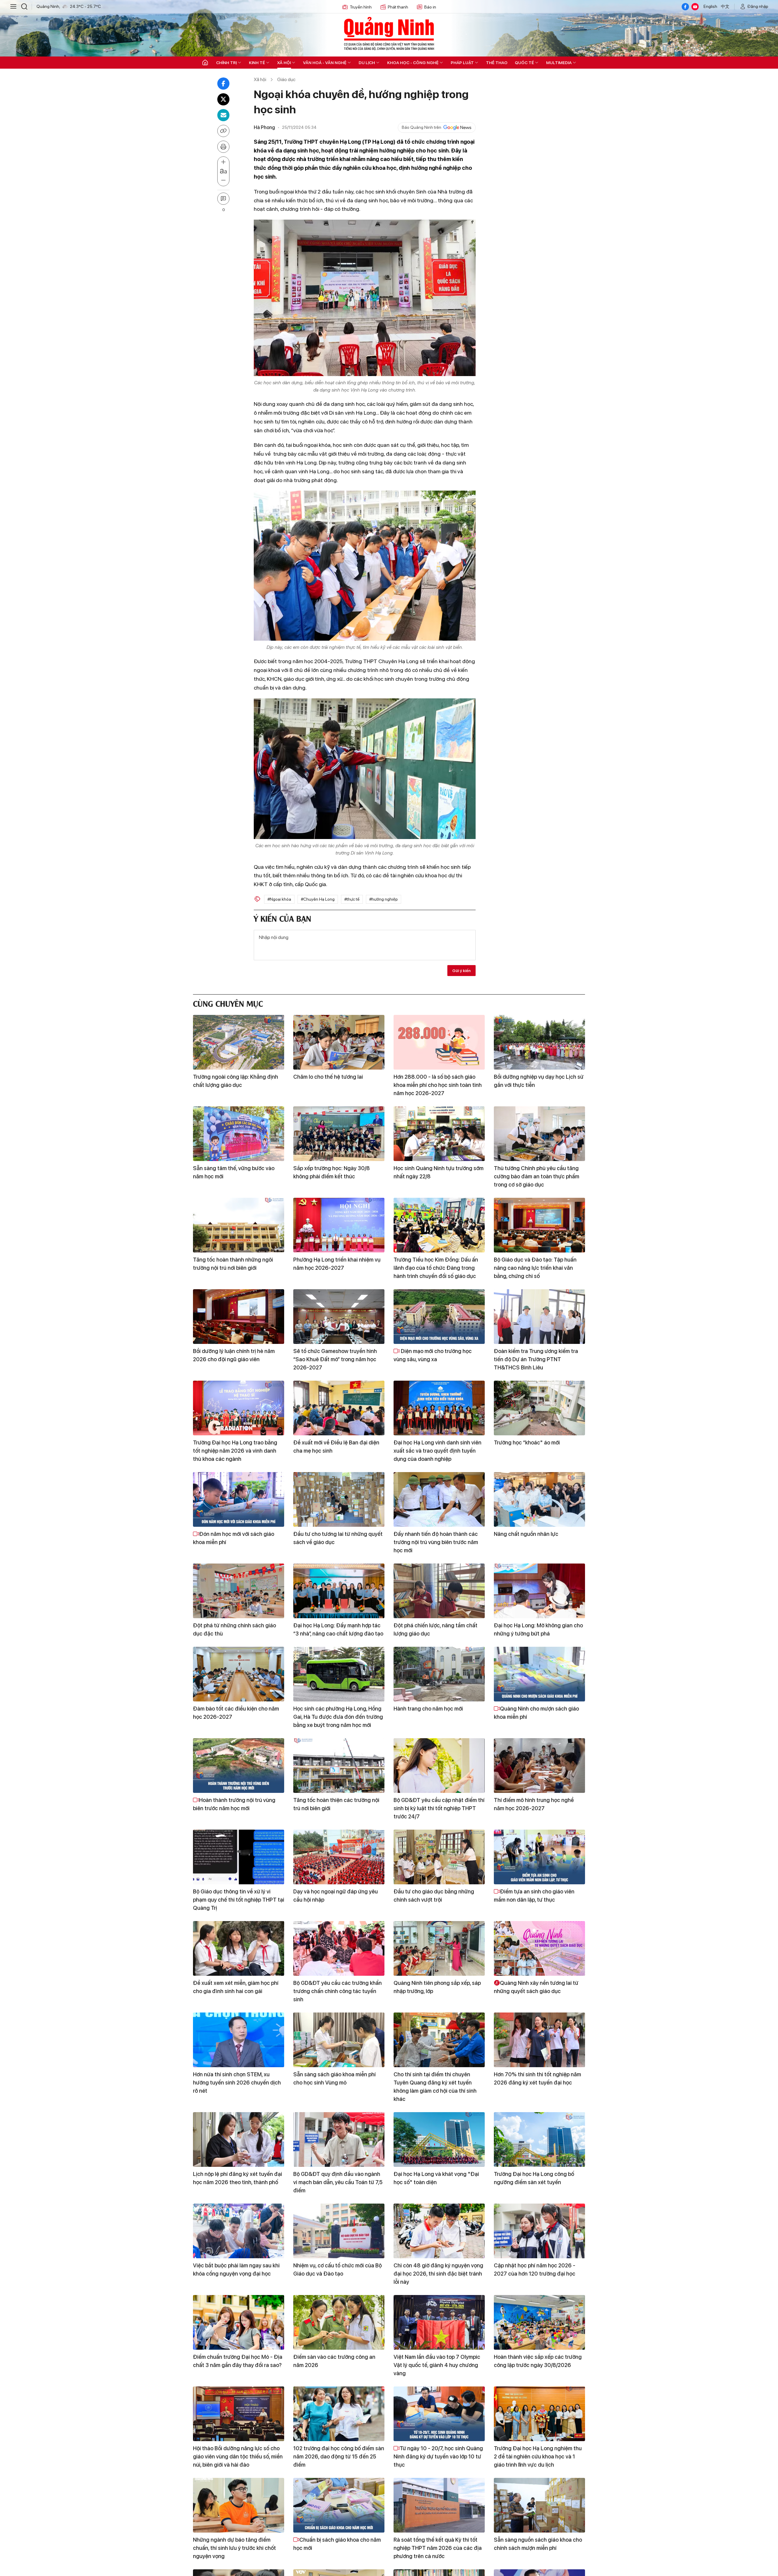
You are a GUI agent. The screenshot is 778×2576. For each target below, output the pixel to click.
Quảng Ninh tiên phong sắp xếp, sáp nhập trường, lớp (437, 1987)
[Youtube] (695, 7)
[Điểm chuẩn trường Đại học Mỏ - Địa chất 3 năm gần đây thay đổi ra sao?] (239, 2322)
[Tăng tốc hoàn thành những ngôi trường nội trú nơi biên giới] (239, 1225)
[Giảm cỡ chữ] (223, 180)
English (710, 6)
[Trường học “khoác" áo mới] (539, 1408)
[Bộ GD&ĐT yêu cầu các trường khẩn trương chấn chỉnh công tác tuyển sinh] (339, 1948)
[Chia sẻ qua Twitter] (223, 99)
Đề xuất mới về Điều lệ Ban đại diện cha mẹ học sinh (336, 1447)
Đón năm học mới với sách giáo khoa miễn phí (234, 1538)
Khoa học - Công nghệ (413, 63)
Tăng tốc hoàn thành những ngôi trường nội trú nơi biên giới (233, 1264)
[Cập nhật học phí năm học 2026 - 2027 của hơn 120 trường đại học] (539, 2231)
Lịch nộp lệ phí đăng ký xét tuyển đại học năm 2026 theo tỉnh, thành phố (238, 2178)
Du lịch (367, 63)
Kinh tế (257, 63)
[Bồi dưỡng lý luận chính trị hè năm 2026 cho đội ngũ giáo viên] (239, 1317)
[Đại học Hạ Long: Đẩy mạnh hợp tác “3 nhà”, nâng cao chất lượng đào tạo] (339, 1591)
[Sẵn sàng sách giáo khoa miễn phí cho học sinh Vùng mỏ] (339, 2040)
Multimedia (559, 63)
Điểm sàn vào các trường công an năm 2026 (334, 2361)
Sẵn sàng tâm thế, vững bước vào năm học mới (234, 1172)
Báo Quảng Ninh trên (422, 127)
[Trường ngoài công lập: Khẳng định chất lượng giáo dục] (239, 1042)
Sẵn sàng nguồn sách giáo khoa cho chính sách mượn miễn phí (538, 2544)
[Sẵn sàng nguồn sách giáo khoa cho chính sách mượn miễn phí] (539, 2505)
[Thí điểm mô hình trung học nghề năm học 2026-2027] (539, 1766)
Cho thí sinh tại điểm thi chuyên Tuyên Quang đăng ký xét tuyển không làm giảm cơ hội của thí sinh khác (435, 2087)
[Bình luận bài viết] (223, 199)
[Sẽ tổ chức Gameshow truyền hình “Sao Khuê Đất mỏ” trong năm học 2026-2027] (339, 1317)
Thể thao (497, 63)
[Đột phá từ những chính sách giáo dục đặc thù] (239, 1591)
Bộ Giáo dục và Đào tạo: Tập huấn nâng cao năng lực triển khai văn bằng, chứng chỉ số (535, 1268)
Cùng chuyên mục (228, 1003)
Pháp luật (462, 63)
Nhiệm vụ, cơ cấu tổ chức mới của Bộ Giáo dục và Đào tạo (337, 2269)
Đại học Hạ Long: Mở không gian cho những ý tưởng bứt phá (538, 1629)
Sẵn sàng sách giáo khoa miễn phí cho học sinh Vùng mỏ (334, 2078)
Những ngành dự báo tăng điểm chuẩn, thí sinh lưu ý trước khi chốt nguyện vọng (234, 2548)
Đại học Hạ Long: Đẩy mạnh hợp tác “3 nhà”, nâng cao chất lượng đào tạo (338, 1629)
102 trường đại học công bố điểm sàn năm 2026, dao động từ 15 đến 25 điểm (339, 2456)
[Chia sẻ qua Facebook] (223, 84)
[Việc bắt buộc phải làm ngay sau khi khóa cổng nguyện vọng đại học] (239, 2231)
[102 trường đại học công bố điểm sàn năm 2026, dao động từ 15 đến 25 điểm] (339, 2414)
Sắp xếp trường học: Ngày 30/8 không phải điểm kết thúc (332, 1172)
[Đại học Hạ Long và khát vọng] (439, 2139)
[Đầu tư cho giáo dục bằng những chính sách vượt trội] (439, 1857)
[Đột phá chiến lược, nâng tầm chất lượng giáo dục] (439, 1591)
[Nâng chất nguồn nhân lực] (539, 1499)
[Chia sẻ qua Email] (223, 115)
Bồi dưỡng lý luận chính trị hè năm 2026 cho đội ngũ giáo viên (234, 1355)
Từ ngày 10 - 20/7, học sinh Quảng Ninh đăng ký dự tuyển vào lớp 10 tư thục (438, 2456)
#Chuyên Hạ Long (318, 899)
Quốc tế (524, 63)
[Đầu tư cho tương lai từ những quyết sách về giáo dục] (339, 1499)
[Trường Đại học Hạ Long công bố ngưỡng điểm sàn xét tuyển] (539, 2139)
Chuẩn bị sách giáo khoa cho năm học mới (337, 2544)
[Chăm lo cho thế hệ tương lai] (339, 1042)
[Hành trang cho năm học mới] (439, 1674)
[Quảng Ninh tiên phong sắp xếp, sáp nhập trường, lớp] (439, 1948)
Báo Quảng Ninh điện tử (389, 33)
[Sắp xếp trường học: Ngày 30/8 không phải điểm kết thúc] (339, 1134)
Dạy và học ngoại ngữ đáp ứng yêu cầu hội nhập (336, 1896)
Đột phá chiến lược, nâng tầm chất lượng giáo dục (435, 1629)
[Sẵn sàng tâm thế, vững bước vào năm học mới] (239, 1134)
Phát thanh (398, 7)
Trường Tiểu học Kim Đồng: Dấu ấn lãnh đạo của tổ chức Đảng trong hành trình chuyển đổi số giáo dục (436, 1268)
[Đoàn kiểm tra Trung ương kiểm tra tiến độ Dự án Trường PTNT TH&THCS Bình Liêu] (539, 1317)
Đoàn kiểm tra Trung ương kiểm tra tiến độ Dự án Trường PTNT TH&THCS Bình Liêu (536, 1359)
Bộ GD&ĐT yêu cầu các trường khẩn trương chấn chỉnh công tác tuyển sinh (337, 1991)
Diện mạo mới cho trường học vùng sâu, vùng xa (433, 1355)
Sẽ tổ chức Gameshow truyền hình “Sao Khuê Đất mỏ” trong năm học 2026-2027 (335, 1359)
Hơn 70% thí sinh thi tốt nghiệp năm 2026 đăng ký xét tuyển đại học (537, 2078)
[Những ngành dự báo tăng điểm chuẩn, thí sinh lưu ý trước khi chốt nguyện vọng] (239, 2505)
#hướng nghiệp (384, 899)
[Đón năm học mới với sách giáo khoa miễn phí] (239, 1499)
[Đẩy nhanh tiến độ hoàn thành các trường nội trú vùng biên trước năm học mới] (439, 1499)
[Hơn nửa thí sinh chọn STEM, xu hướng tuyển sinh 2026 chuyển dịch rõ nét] (239, 2040)
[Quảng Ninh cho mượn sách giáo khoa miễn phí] (539, 1674)
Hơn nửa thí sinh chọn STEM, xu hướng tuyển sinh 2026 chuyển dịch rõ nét (237, 2083)
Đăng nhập (758, 6)
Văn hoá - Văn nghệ (325, 63)
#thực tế (352, 899)
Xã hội (284, 63)
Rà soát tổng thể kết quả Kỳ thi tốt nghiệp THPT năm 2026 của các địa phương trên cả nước (438, 2548)
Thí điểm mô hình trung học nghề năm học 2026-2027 (534, 1804)
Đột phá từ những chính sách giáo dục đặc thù (234, 1629)
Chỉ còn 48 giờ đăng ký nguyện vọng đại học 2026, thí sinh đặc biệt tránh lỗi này (438, 2274)
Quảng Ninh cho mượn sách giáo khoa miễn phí (536, 1713)
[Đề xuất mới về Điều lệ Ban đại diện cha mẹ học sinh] (339, 1408)
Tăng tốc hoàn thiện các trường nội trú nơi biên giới (336, 1804)
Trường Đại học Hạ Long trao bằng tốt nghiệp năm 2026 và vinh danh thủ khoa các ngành (235, 1451)
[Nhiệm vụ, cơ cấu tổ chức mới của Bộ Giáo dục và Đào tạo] (339, 2231)
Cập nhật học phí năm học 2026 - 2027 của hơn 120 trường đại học (535, 2269)
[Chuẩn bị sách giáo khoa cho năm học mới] (339, 2505)
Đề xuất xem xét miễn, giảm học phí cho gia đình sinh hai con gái (236, 1987)
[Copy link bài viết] (223, 131)
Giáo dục (286, 79)
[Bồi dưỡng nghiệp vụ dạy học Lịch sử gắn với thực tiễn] (539, 1042)
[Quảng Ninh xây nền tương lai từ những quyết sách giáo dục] (539, 1948)
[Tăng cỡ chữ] (223, 162)
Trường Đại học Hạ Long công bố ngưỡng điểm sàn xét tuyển (534, 2178)
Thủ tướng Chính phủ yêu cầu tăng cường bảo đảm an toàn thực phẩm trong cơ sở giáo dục (537, 1176)
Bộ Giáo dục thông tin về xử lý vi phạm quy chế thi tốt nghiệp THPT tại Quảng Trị (239, 1900)
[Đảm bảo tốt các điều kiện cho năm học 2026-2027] (239, 1674)
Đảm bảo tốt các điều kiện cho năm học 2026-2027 (236, 1713)
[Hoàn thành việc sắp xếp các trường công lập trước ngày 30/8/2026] (539, 2322)
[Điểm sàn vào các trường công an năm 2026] (339, 2322)
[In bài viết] (223, 147)
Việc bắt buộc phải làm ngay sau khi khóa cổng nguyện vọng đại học (236, 2269)
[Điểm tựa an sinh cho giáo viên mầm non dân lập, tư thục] (539, 1857)
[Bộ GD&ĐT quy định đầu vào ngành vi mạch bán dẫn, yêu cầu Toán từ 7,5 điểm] (339, 2139)
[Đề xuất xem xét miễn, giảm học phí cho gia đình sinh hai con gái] (239, 1948)
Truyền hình (361, 7)
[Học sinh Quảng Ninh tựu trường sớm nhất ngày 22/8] (439, 1134)
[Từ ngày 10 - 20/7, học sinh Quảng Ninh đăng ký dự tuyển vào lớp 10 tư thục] (439, 2414)
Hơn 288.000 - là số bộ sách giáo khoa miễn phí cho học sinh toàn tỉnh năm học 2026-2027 (438, 1085)
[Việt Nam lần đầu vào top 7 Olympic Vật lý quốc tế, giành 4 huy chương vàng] (439, 2322)
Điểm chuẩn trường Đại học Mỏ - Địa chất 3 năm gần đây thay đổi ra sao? (238, 2361)
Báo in (430, 7)
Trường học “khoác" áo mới (527, 1442)
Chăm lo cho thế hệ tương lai (328, 1077)
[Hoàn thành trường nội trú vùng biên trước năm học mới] (239, 1766)
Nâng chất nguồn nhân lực (526, 1534)
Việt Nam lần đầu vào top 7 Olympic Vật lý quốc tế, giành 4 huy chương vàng (437, 2365)
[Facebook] (685, 7)
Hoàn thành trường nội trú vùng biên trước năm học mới (234, 1804)
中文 (725, 6)
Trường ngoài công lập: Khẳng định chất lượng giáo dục (236, 1081)
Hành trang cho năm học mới (428, 1709)
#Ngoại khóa (279, 899)
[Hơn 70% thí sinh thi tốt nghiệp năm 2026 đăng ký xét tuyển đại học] (539, 2040)
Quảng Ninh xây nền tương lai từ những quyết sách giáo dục (536, 1987)
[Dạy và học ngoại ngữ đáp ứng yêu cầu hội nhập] (339, 1857)
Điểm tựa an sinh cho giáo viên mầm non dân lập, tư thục (534, 1896)
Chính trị (226, 63)
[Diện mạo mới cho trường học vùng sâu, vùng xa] (439, 1317)
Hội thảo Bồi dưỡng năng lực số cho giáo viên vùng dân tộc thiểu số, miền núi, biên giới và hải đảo (238, 2456)
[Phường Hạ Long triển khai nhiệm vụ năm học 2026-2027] (339, 1225)
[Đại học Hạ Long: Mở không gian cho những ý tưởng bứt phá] (539, 1591)
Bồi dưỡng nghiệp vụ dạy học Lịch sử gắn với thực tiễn (539, 1081)
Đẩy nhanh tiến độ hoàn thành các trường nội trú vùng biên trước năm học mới (436, 1542)
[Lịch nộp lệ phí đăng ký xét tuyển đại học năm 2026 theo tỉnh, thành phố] (239, 2139)
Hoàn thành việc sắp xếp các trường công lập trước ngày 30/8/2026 (538, 2361)
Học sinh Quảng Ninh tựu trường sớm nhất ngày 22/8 (439, 1172)
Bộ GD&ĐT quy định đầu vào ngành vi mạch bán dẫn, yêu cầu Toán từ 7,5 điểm (338, 2182)
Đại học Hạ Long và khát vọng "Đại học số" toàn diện (436, 2178)
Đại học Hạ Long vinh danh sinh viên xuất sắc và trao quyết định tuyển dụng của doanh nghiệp (437, 1451)
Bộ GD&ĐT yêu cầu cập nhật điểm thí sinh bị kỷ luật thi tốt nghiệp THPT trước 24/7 (439, 1808)
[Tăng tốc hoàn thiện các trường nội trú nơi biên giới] (339, 1766)
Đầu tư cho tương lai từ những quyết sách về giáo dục (338, 1538)
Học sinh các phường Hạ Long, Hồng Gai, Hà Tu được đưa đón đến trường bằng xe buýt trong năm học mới (338, 1717)
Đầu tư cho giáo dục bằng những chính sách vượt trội (434, 1896)
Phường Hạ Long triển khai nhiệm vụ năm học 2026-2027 (337, 1264)
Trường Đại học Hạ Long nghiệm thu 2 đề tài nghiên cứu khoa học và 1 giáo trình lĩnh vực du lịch (538, 2456)
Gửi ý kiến (461, 971)
